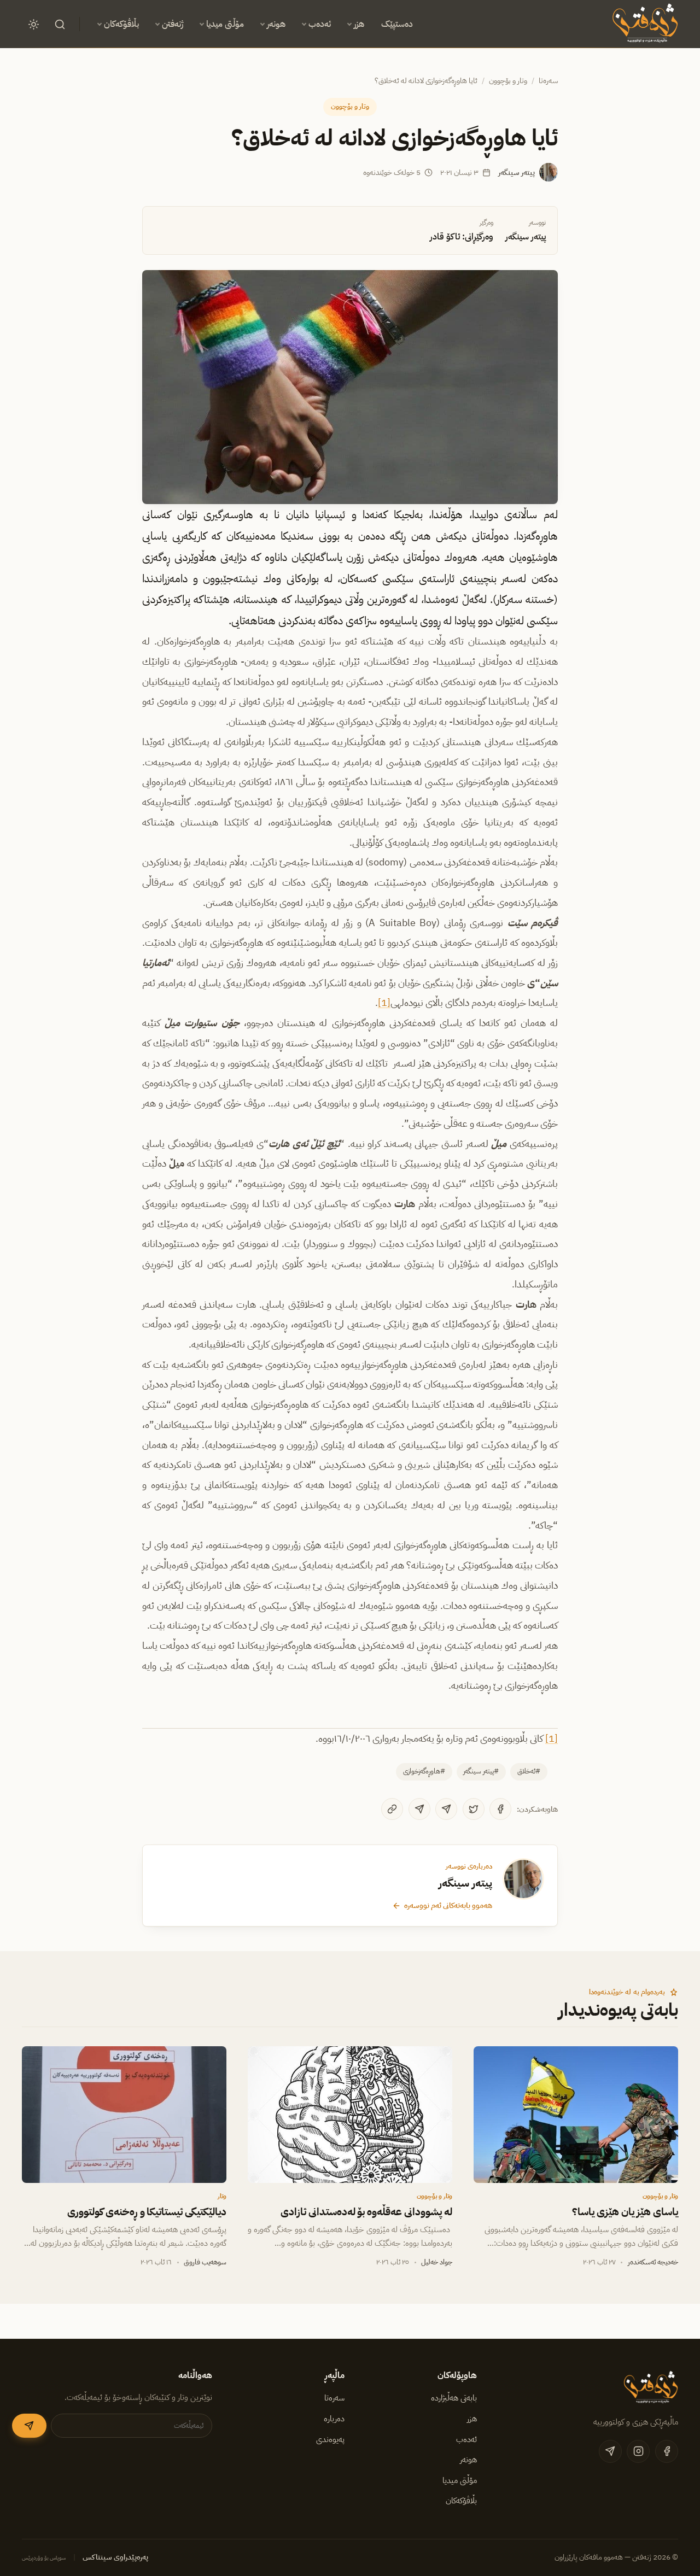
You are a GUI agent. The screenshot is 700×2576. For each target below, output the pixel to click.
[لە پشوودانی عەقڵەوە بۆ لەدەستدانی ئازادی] (350, 2115)
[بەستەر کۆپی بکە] (392, 1809)
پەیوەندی (330, 2439)
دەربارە (334, 2419)
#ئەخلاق (529, 1771)
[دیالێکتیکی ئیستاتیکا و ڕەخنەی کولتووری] (124, 2115)
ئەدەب (320, 24)
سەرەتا (548, 81)
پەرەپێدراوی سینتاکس (115, 2557)
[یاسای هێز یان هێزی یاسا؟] (576, 2115)
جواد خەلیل (437, 2262)
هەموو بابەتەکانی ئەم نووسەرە (448, 1905)
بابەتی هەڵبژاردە (454, 2398)
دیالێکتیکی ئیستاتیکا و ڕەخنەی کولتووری (147, 2212)
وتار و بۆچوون (508, 81)
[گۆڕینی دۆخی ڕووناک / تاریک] (33, 24)
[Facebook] (500, 1809)
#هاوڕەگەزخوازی (424, 1771)
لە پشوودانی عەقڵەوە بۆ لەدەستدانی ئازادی (367, 2212)
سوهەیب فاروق (205, 2262)
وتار (222, 2196)
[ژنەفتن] (643, 24)
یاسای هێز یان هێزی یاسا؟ (625, 2212)
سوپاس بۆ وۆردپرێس (44, 2558)
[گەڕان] (60, 24)
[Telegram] (446, 1809)
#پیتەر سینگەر (481, 1771)
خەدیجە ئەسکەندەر (653, 2262)
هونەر (276, 24)
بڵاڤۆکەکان (121, 24)
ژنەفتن (173, 24)
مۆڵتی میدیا (225, 24)
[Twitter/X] (474, 1809)
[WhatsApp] (419, 1809)
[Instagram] (638, 2451)
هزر (359, 24)
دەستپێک (397, 24)
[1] (384, 1003)
